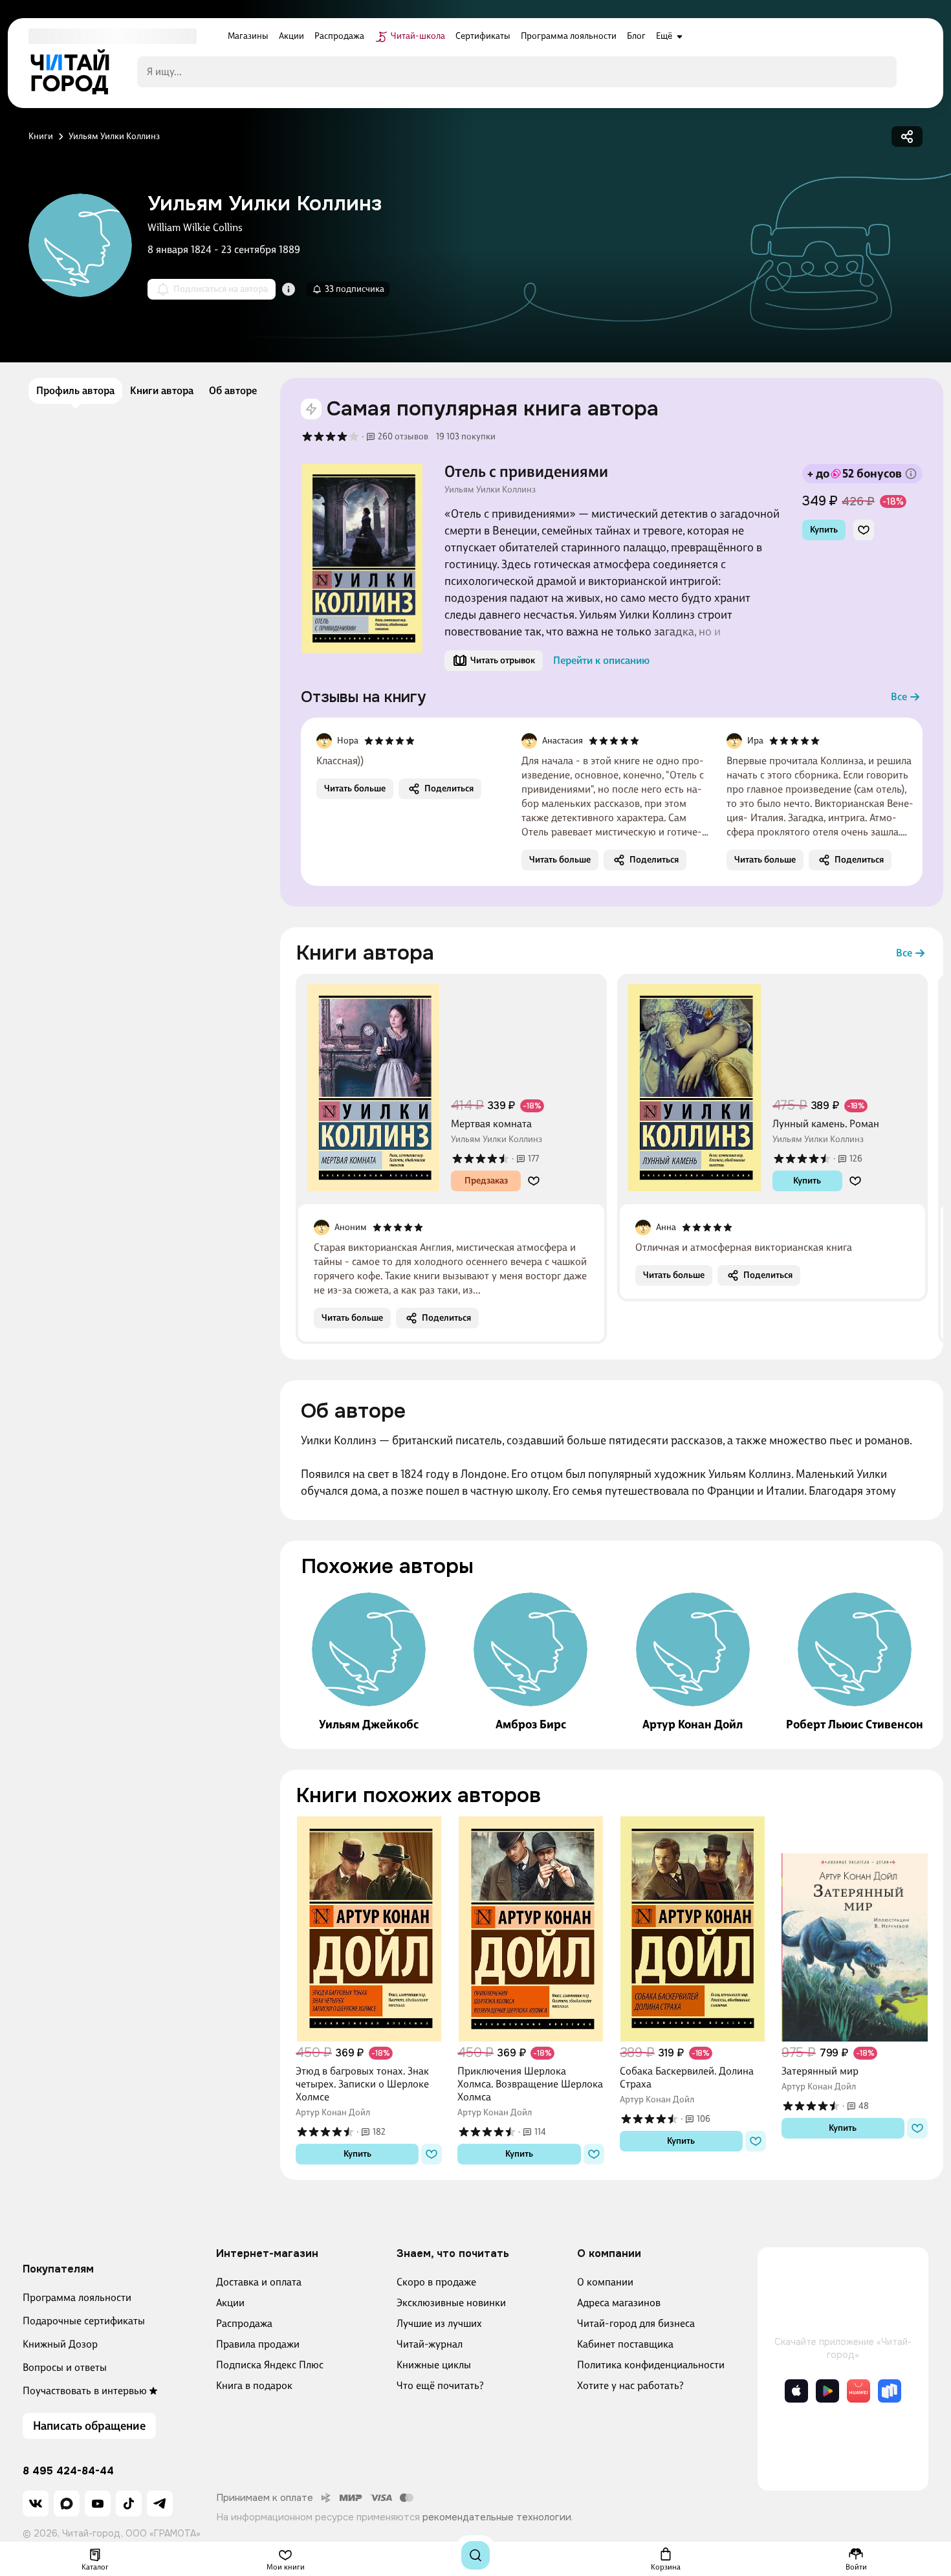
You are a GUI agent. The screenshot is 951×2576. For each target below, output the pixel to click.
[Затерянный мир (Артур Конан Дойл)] (855, 1929)
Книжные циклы (434, 2365)
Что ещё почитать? (440, 2385)
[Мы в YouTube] (98, 2504)
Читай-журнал (430, 2344)
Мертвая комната (491, 1124)
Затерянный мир (820, 2071)
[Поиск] (475, 2555)
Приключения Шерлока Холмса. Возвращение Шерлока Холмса (530, 2084)
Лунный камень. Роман (826, 1124)
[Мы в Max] (67, 2504)
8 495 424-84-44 (68, 2471)
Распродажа (244, 2323)
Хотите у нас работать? (630, 2385)
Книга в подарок (254, 2385)
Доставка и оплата (259, 2282)
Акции (230, 2303)
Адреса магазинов (619, 2303)
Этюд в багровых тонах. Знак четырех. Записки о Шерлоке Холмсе (362, 2084)
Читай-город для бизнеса (636, 2323)
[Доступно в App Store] (796, 2391)
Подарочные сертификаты (84, 2321)
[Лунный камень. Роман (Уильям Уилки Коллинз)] (695, 1088)
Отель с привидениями (526, 472)
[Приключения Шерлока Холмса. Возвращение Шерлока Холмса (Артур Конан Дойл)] (530, 1929)
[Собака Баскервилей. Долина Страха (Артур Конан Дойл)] (693, 1929)
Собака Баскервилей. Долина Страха (687, 2077)
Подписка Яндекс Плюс (270, 2365)
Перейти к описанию (601, 660)
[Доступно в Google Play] (827, 2391)
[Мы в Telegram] (160, 2504)
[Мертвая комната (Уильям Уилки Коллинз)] (373, 1088)
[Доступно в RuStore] (890, 2391)
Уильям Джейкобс (369, 1724)
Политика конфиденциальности (651, 2365)
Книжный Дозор (60, 2344)
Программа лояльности (77, 2297)
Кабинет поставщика (625, 2344)
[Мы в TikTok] (129, 2504)
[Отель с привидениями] (362, 558)
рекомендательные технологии (497, 2517)
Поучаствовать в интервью (85, 2391)
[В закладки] (864, 530)
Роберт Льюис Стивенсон (855, 1724)
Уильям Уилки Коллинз (490, 490)
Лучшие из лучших (439, 2323)
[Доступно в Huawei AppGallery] (858, 2391)
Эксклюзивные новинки (451, 2303)
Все (899, 697)
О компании (605, 2282)
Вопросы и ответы (65, 2367)
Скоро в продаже (436, 2282)
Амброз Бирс (531, 1724)
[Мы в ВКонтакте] (36, 2504)
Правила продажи (258, 2344)
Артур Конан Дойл (693, 1724)
